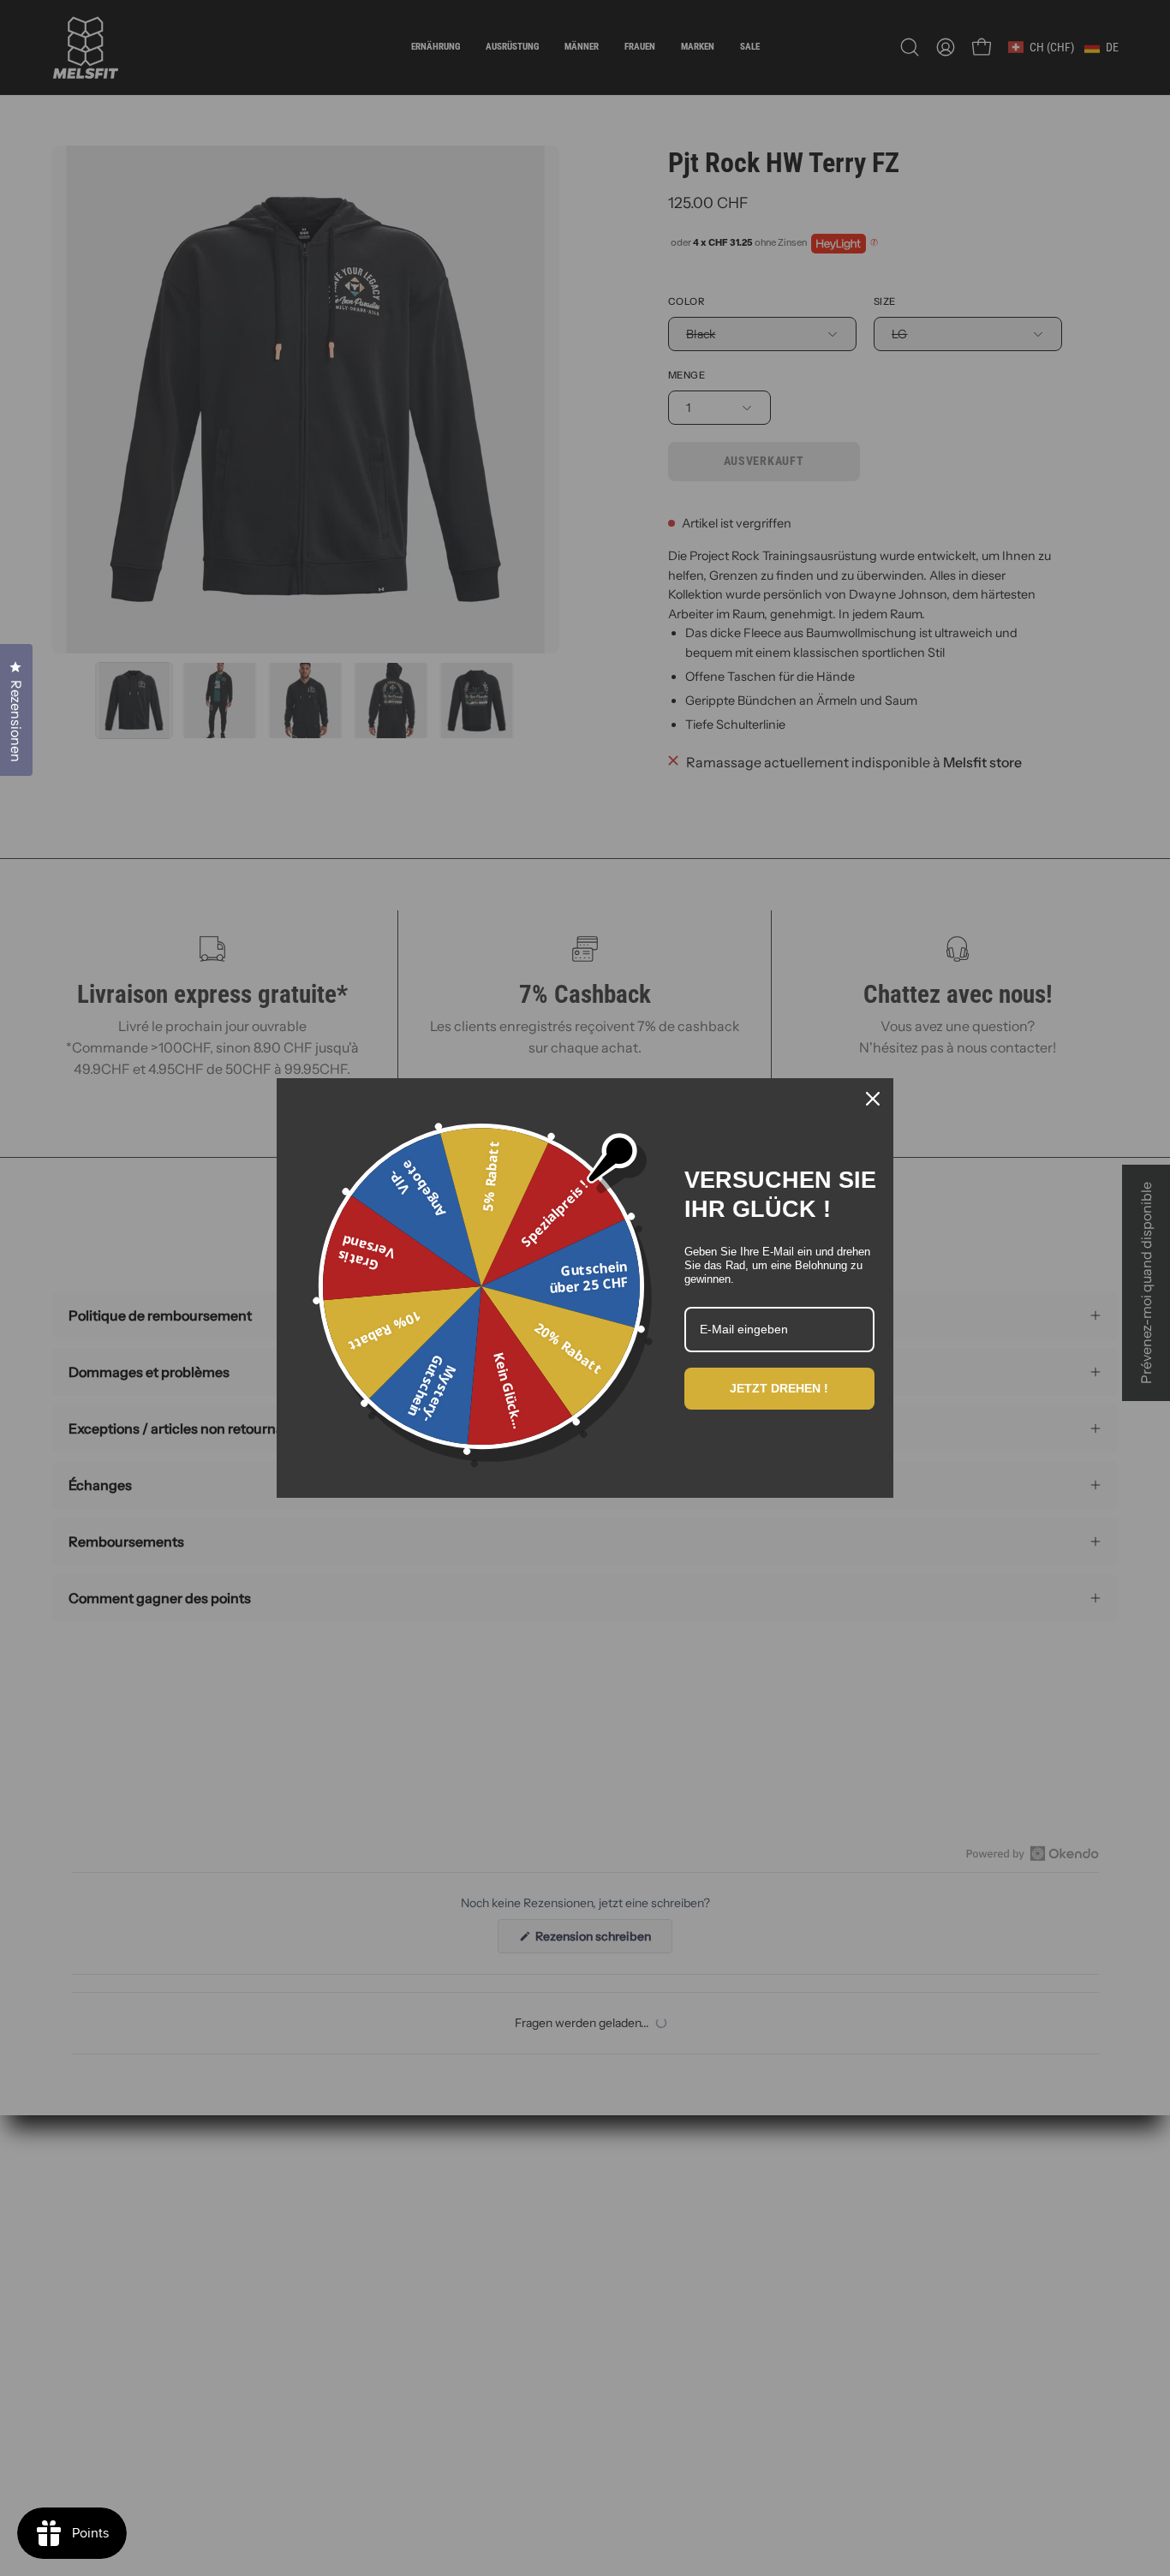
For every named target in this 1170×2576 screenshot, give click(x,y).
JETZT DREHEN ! (779, 1388)
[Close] (873, 1099)
